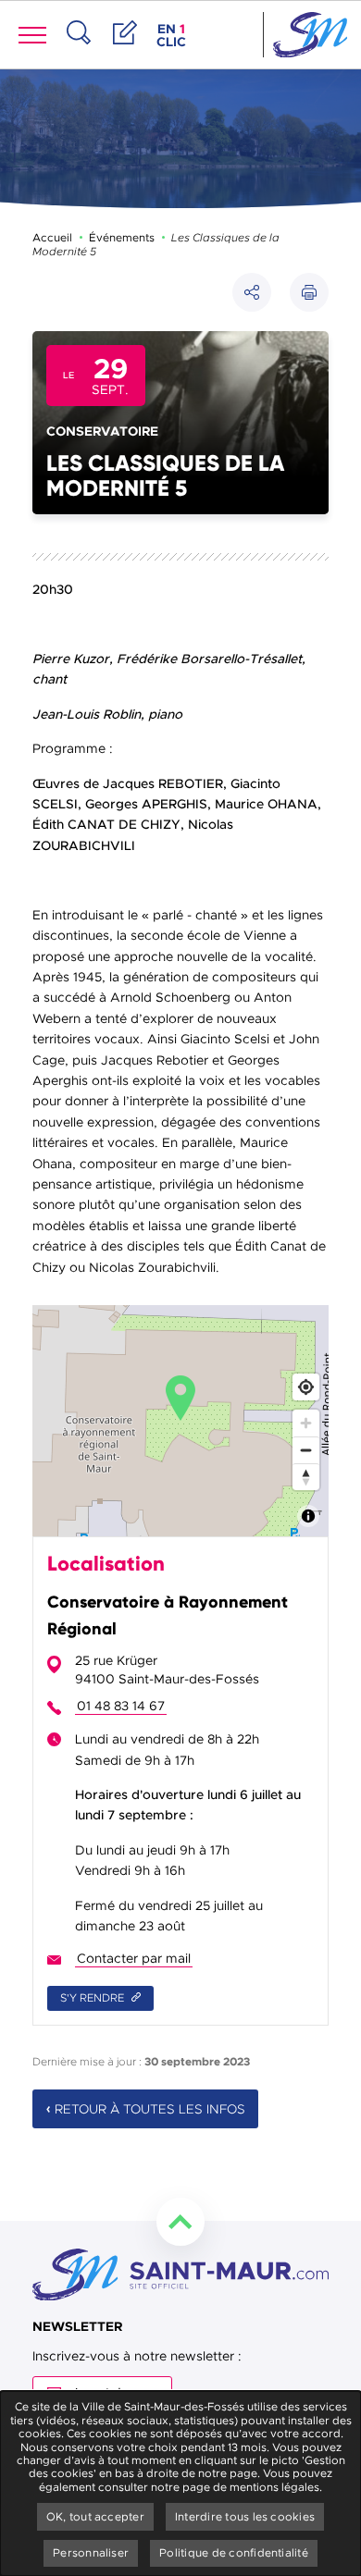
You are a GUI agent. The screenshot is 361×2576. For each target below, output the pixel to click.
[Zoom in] (306, 1423)
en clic (173, 35)
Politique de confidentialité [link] (234, 2553)
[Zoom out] (306, 1450)
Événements (122, 238)
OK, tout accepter (95, 2517)
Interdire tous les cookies (245, 2517)
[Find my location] (306, 1387)
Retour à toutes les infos (150, 2109)
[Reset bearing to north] (306, 1477)
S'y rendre (93, 1998)
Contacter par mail (134, 1959)
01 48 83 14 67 (121, 1706)
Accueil (52, 238)
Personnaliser (91, 2553)
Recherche (79, 52)
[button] (309, 292)
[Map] (180, 1421)
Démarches (125, 52)
